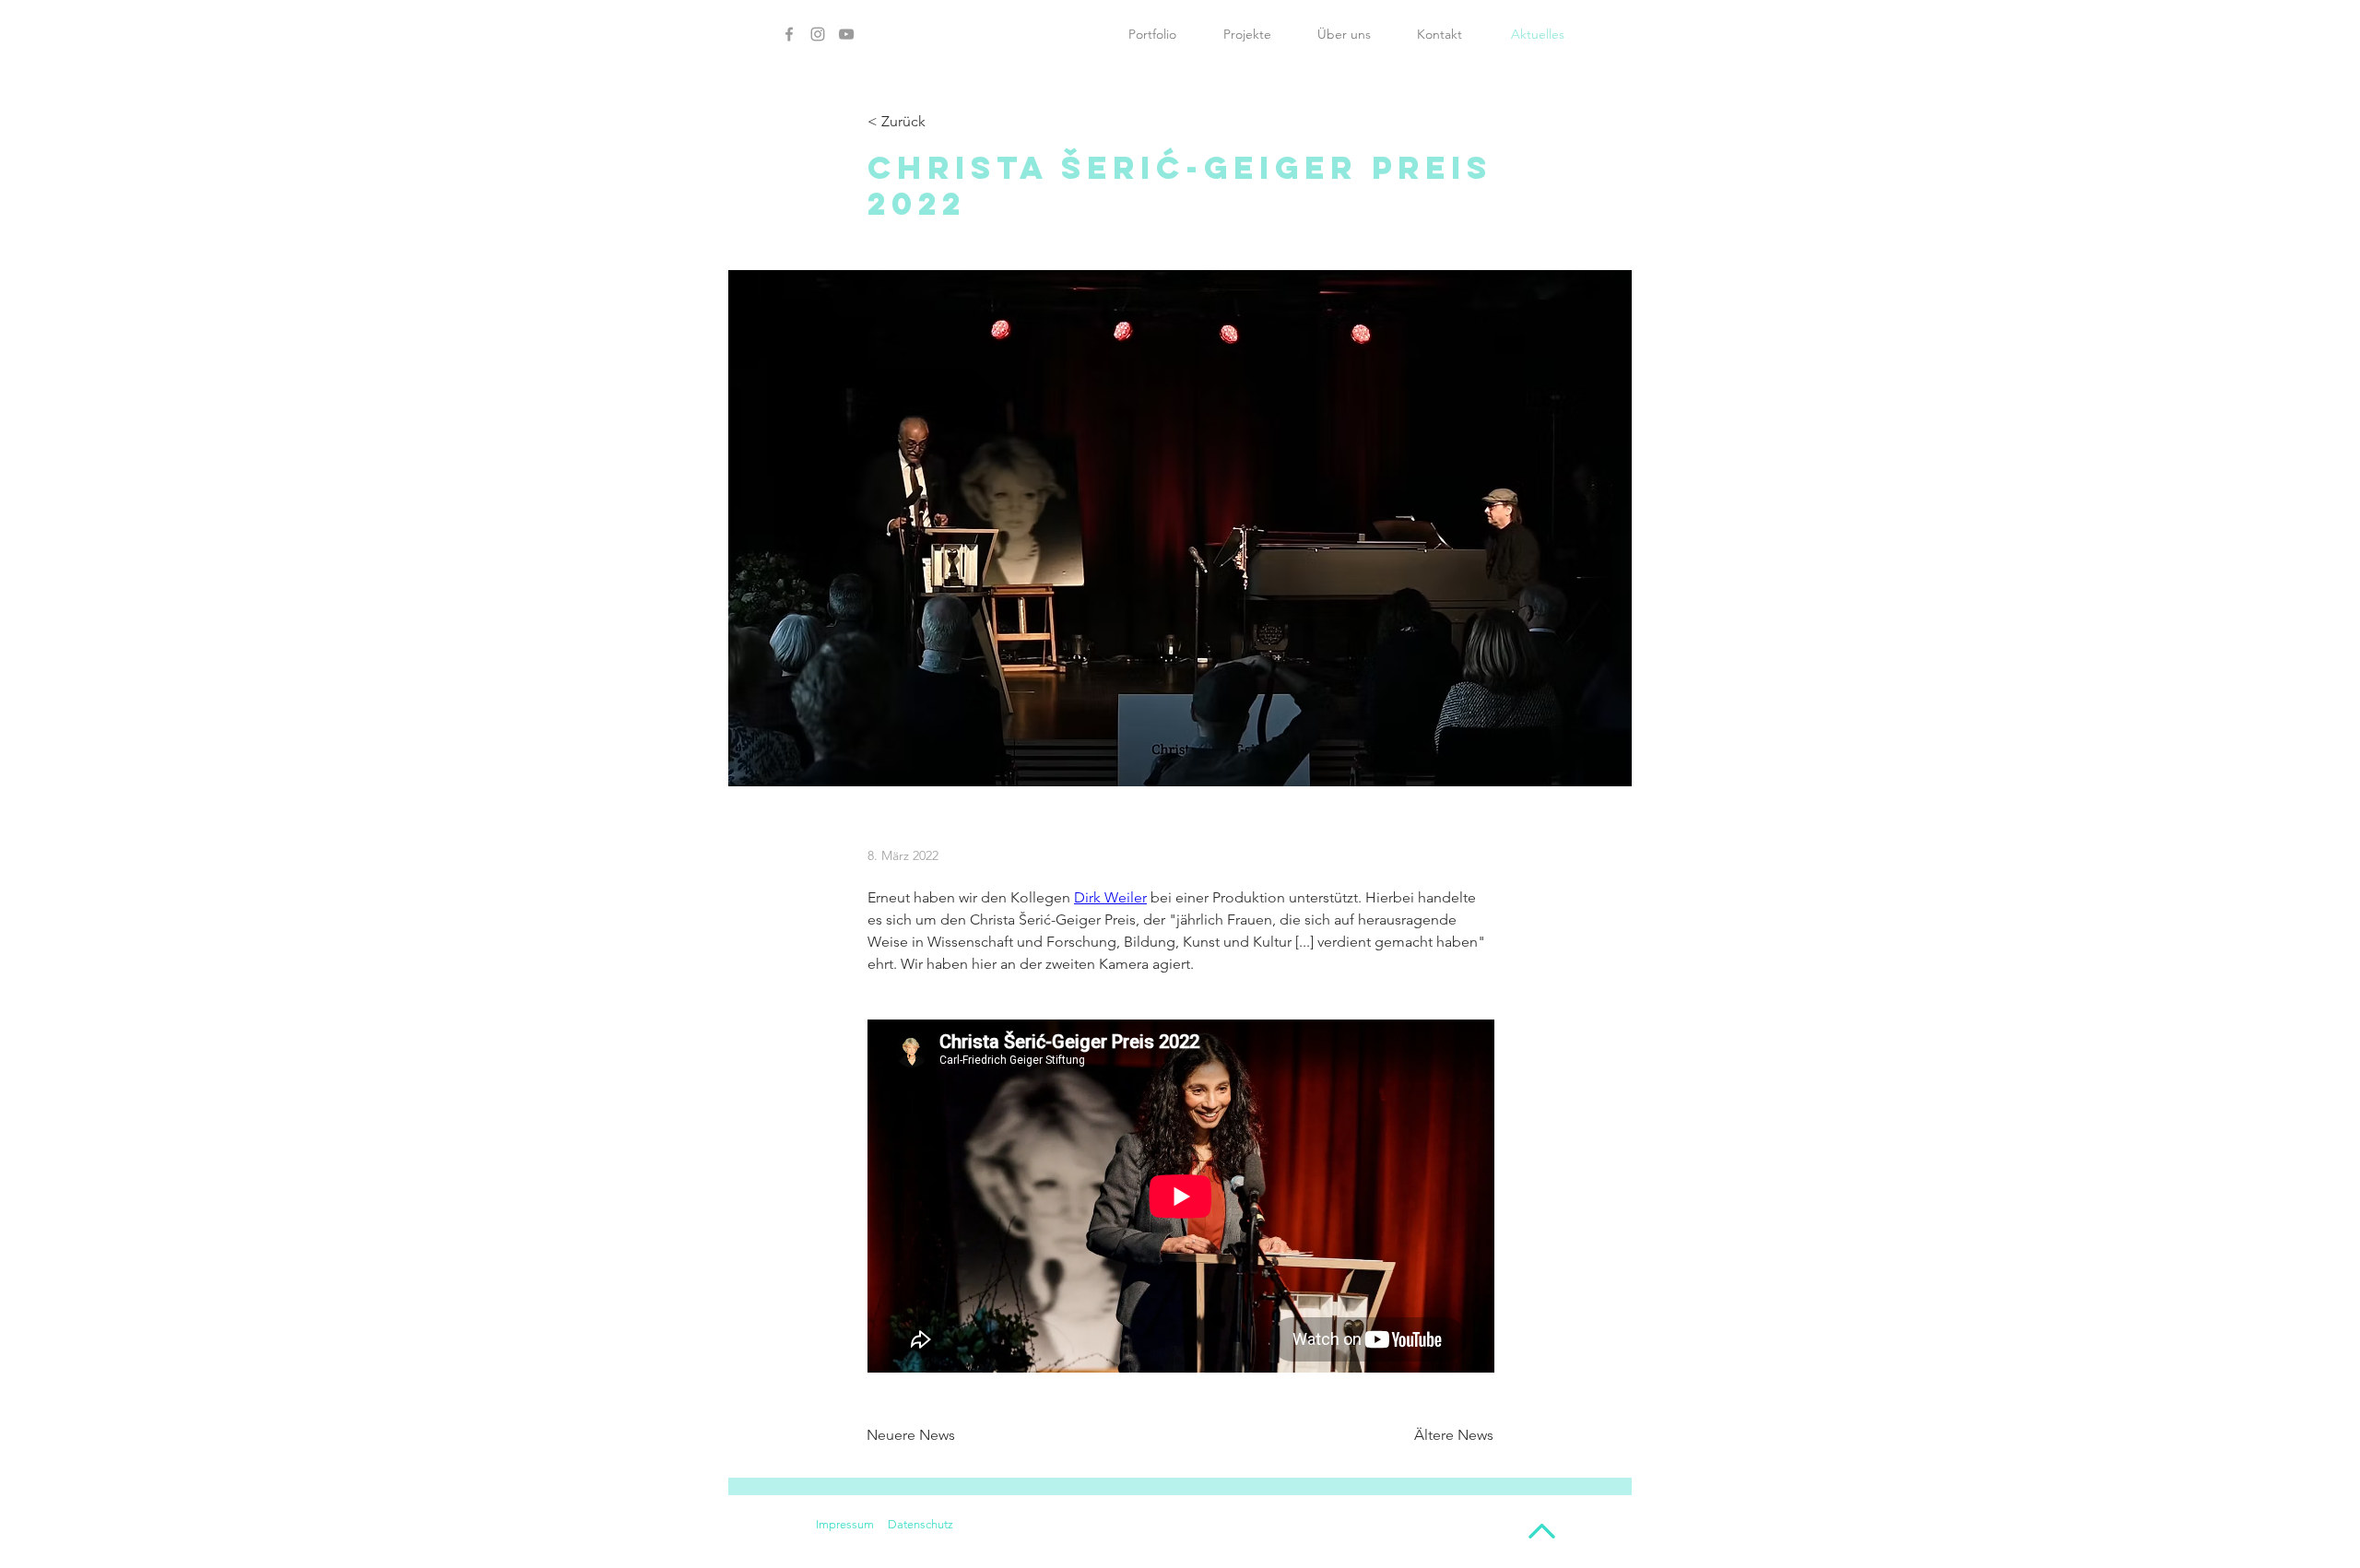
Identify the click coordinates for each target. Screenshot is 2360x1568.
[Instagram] (818, 34)
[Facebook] (789, 34)
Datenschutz (920, 1524)
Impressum (845, 1524)
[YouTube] (846, 34)
